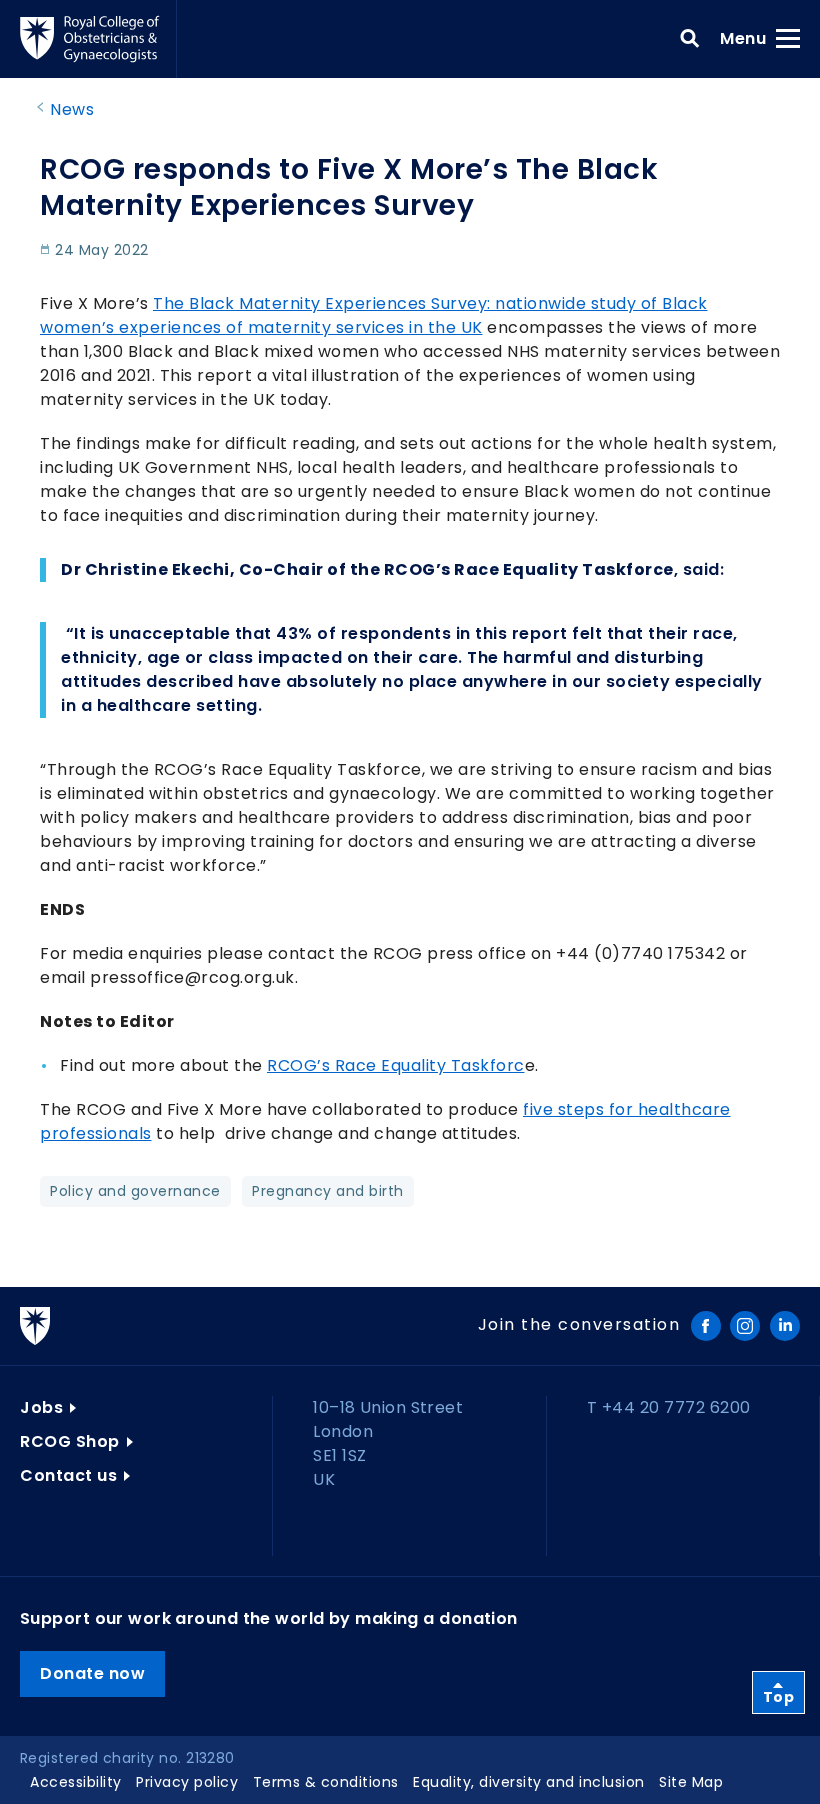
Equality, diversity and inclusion (529, 1782)
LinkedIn (785, 1326)
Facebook (706, 1326)
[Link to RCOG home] (98, 39)
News (72, 109)
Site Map (691, 1782)
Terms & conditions (326, 1782)
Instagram (745, 1326)
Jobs (41, 1407)
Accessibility (76, 1782)
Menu (749, 38)
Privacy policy (187, 1782)
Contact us (68, 1475)
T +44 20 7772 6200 (669, 1407)
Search (690, 39)
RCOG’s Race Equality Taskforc (396, 1065)
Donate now (92, 1673)
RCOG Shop (70, 1441)
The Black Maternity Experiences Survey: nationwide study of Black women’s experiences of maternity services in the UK (374, 315)
